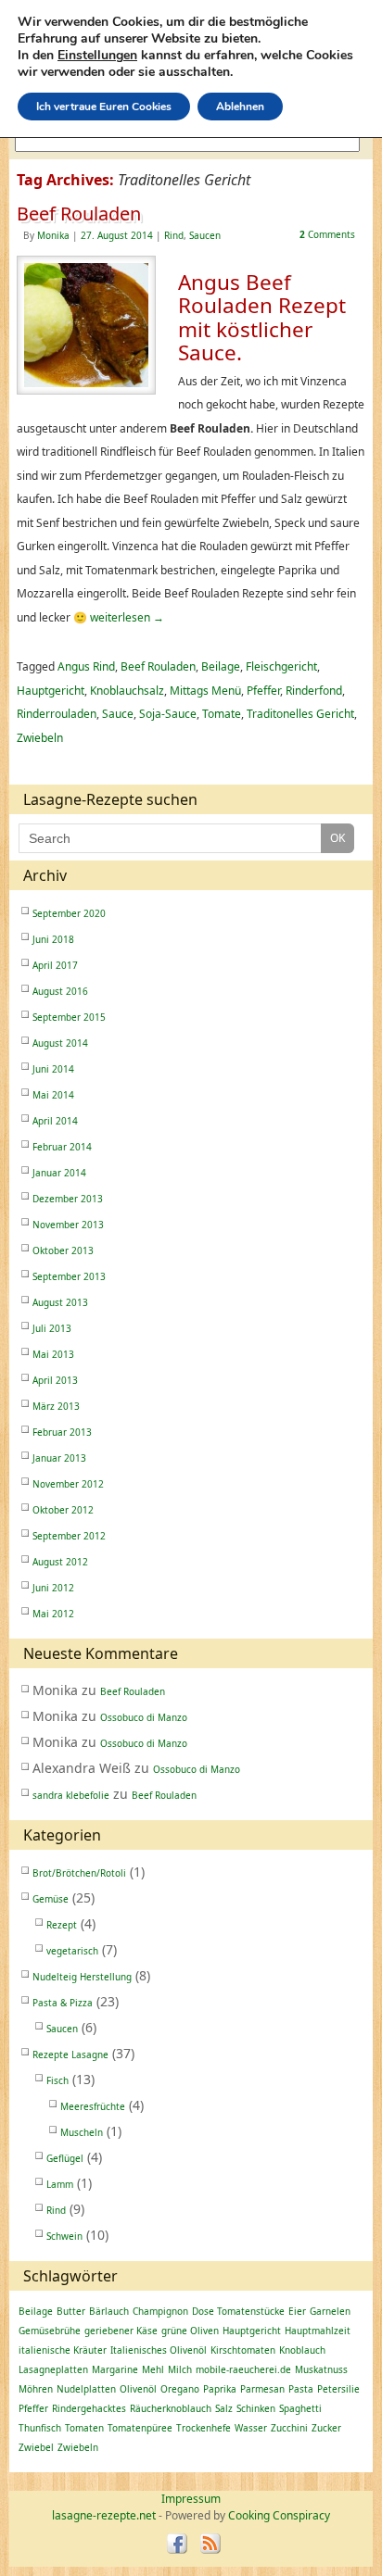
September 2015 (69, 1017)
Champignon (160, 2311)
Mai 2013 (53, 1354)
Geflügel (65, 2158)
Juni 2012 (53, 1588)
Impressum (191, 2499)
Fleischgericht (281, 666)
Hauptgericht (51, 691)
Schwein (64, 2236)
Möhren (36, 2389)
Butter (71, 2311)
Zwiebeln (40, 738)
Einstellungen (97, 56)
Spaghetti (300, 2408)
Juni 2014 (53, 1069)
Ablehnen (240, 107)
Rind (174, 235)
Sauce (118, 714)
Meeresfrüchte (93, 2106)
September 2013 (69, 1276)
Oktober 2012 (63, 1510)
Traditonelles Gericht (300, 714)
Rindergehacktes (89, 2408)
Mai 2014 (53, 1095)
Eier (297, 2311)
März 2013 (56, 1406)
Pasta (301, 2389)
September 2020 (69, 913)
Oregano (180, 2389)
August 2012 (60, 1562)
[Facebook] (177, 2545)
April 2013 (55, 1380)
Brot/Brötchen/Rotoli (79, 1873)
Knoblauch (302, 2350)
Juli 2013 (52, 1328)
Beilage (221, 666)
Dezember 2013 (68, 1199)
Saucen (205, 235)
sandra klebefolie (71, 1795)
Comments (327, 234)
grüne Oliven (190, 2331)
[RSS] (210, 2545)
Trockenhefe (204, 2428)
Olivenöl (138, 2389)
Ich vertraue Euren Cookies (104, 107)
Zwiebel (36, 2447)
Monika (53, 235)
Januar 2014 (59, 1173)
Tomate (222, 714)
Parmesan (262, 2389)
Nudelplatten (86, 2389)
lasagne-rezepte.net (104, 2515)
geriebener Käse (121, 2331)
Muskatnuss (321, 2369)
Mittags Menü (205, 691)
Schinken (256, 2408)
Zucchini (289, 2428)
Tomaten (84, 2428)
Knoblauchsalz (127, 691)
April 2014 (55, 1121)
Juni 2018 (53, 939)
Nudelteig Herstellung (82, 1977)
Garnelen (330, 2311)
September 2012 (69, 1536)
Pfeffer (263, 691)
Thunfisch (40, 2428)
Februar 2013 (62, 1432)
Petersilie (338, 2389)
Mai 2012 (53, 1614)
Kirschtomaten (243, 2350)
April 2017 (55, 965)
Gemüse (51, 1899)
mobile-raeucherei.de (243, 2369)
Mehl (153, 2369)
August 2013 (60, 1302)
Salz (224, 2408)
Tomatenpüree (140, 2428)
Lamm (60, 2184)
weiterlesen (127, 617)
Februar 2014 (62, 1147)
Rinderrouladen (57, 714)
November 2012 (68, 1484)
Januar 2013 (59, 1458)
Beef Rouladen (79, 214)
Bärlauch (109, 2311)
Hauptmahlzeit (318, 2331)
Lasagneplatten (53, 2369)
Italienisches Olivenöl (159, 2350)
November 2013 (68, 1225)
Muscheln (82, 2132)
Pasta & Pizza (63, 2003)
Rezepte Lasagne (70, 2055)
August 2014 (60, 1043)
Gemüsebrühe (50, 2331)
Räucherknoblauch (171, 2408)
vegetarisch (72, 1951)
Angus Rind (86, 666)
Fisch (57, 2080)
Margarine (115, 2369)
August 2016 (60, 991)
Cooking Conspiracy (279, 2515)
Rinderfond (314, 691)
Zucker (326, 2428)
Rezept (62, 1925)
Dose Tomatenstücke (238, 2311)
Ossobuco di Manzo (144, 1717)
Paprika (220, 2389)
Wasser (251, 2428)
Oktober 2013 (63, 1250)
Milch (180, 2369)
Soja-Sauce (168, 714)
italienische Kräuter (63, 2350)
